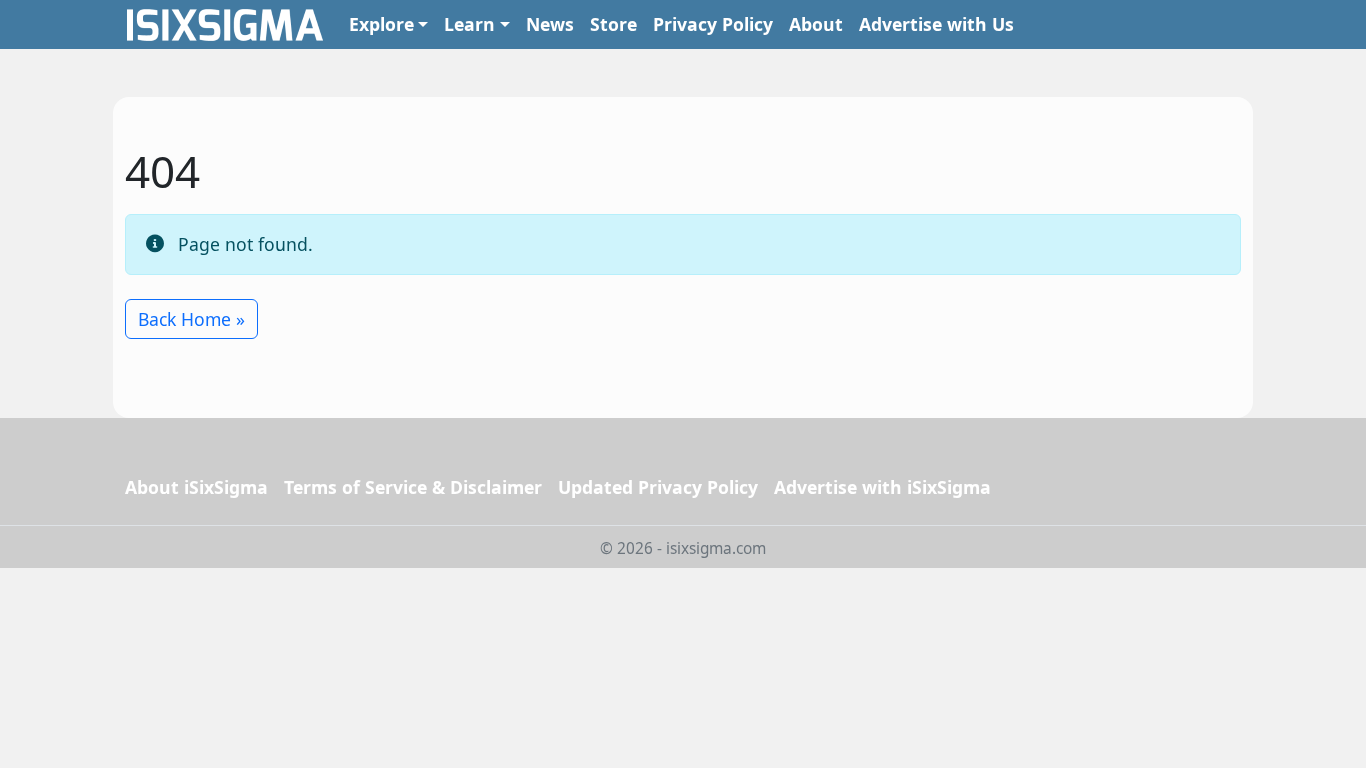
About (816, 24)
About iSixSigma (196, 487)
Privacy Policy (713, 24)
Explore (381, 24)
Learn (469, 24)
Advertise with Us (936, 24)
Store (613, 24)
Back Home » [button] (191, 319)
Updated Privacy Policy (658, 487)
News (550, 24)
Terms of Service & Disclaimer (413, 487)
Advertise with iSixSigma (882, 487)
